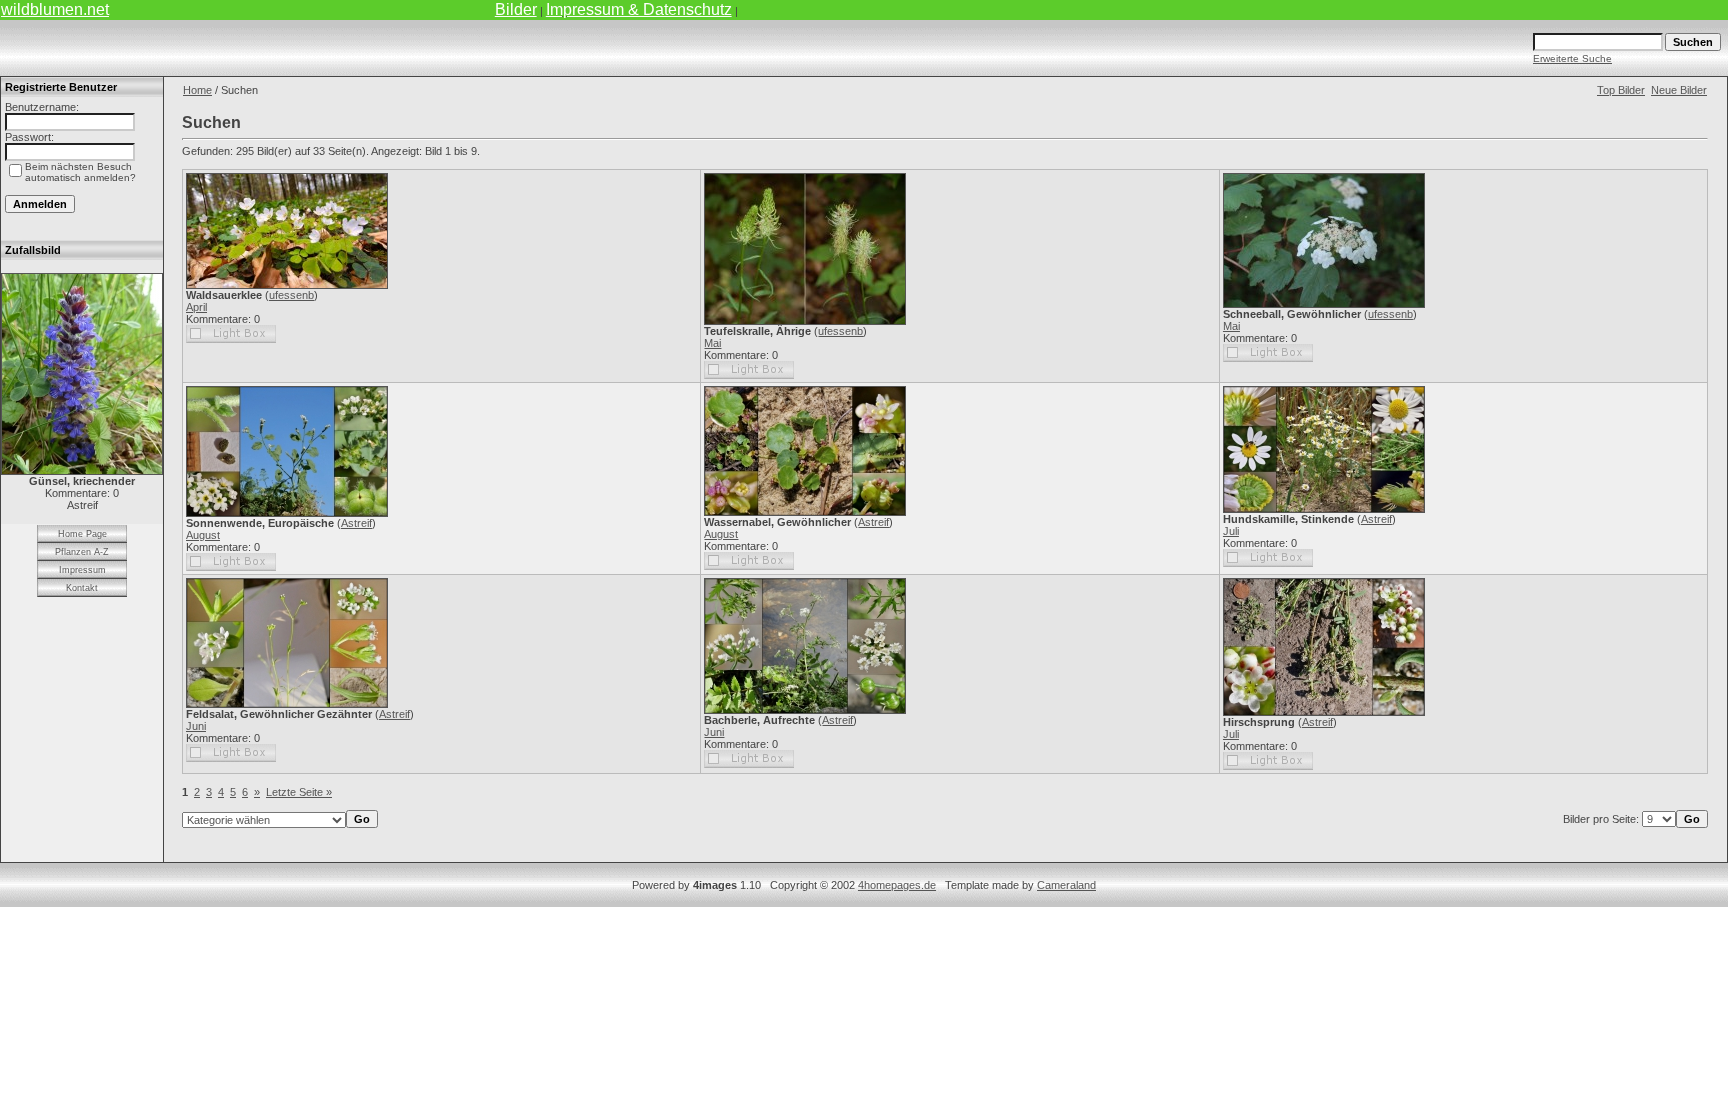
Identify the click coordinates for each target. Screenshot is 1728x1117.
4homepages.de (897, 885)
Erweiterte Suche (1572, 58)
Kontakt (82, 588)
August (203, 535)
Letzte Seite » (299, 792)
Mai (712, 343)
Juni (196, 726)
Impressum (82, 570)
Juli (1231, 531)
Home (197, 90)
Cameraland (1066, 885)
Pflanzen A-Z (82, 552)
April (196, 307)
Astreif (356, 523)
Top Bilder (1621, 90)
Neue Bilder (1679, 90)
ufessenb (291, 295)
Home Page (82, 534)
